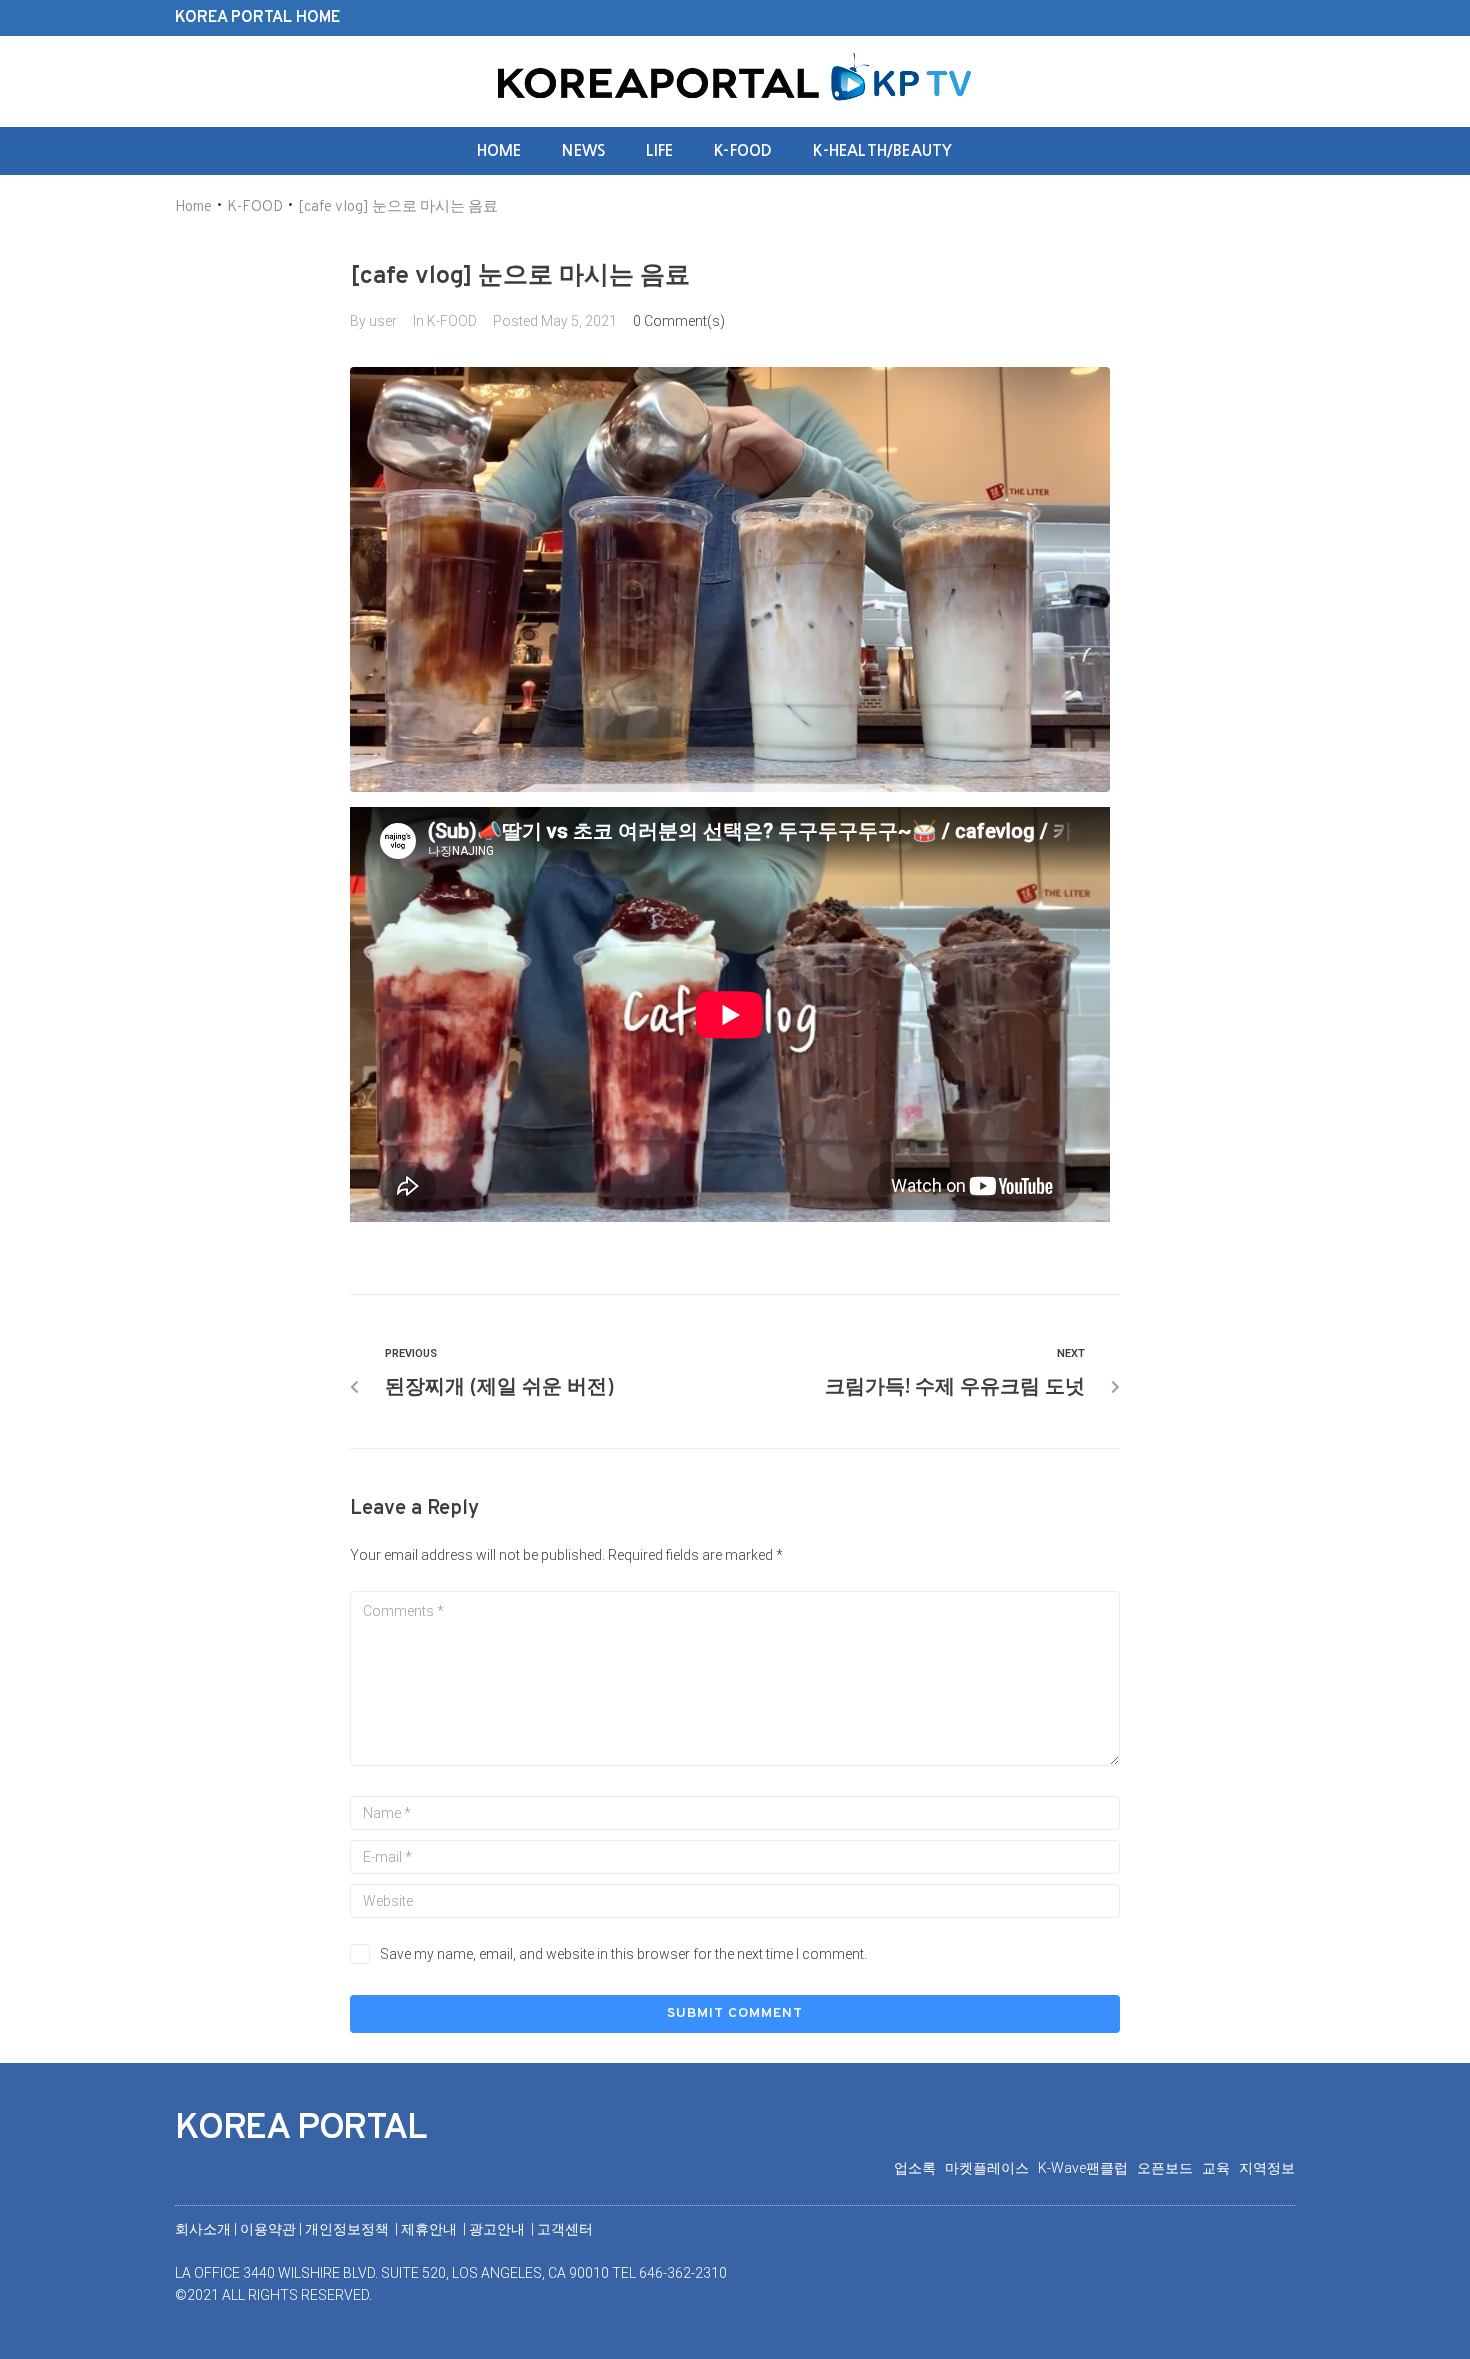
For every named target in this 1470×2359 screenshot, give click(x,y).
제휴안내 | (435, 2229)
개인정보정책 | (353, 2229)
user (383, 321)
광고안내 (498, 2229)
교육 (1220, 2168)
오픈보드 (1169, 2168)
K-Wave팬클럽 (1087, 2168)
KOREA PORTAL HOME (257, 18)
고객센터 (565, 2229)
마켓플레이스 (991, 2168)
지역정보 (1267, 2168)
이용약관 (269, 2229)
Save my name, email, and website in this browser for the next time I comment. (623, 1954)
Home (193, 207)
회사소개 (203, 2229)
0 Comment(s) (679, 321)
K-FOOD (255, 207)
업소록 (919, 2168)
